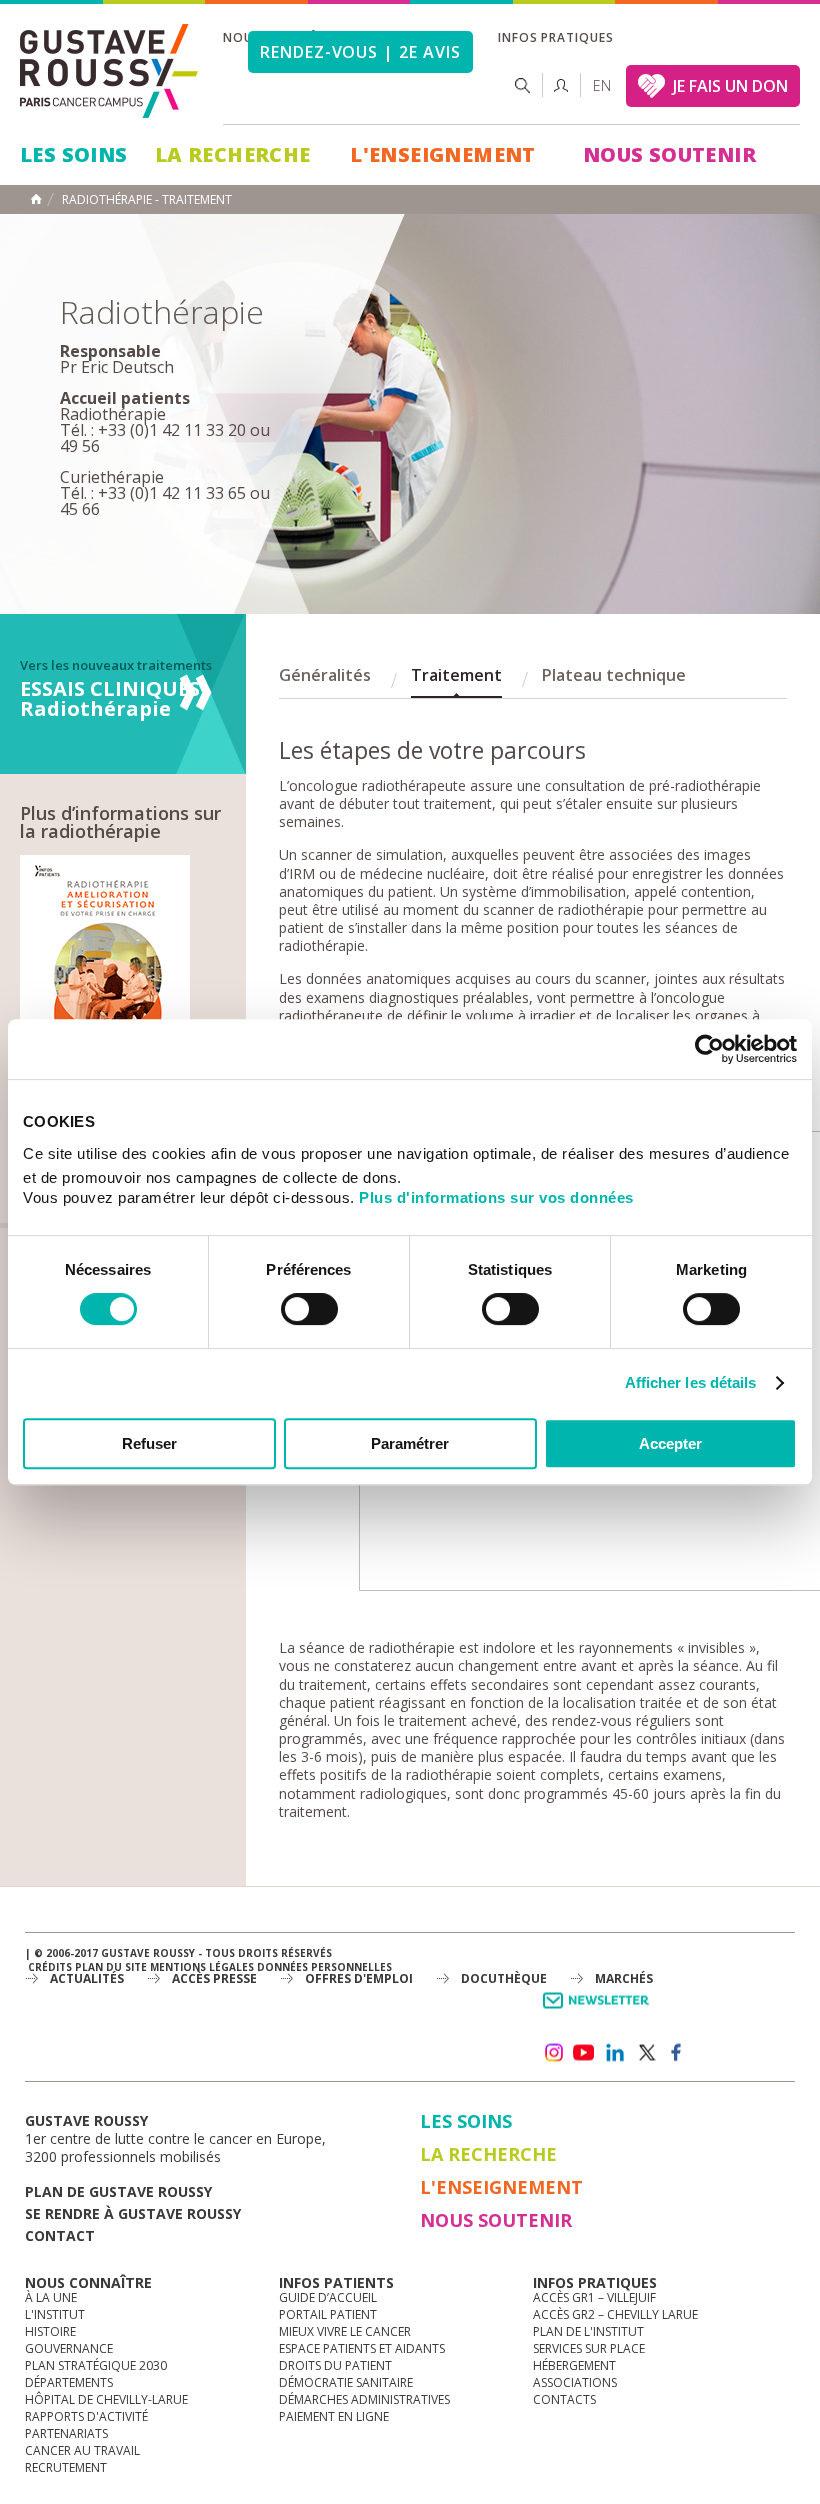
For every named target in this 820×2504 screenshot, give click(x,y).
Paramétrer (410, 1443)
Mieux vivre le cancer (345, 2331)
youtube (584, 2053)
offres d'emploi (359, 1978)
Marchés (624, 1978)
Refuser (149, 1443)
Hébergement (574, 2365)
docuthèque (504, 1978)
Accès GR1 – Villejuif (594, 2297)
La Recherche (233, 154)
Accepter (670, 1443)
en (602, 85)
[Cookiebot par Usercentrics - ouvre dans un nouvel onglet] (709, 1049)
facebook (677, 2053)
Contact (60, 2235)
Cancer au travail (82, 2450)
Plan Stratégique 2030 (96, 2365)
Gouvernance (69, 2348)
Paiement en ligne (334, 2416)
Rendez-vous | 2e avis (360, 52)
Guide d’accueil (328, 2297)
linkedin (615, 2053)
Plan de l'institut (588, 2331)
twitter (646, 2053)
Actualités (87, 1978)
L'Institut (55, 2314)
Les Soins (74, 154)
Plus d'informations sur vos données (496, 1197)
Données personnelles (324, 1967)
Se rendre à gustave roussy (133, 2213)
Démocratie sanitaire (346, 2382)
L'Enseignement (443, 154)
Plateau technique (614, 675)
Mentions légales (202, 1967)
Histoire (50, 2331)
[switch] (309, 1309)
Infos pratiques (556, 37)
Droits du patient (335, 2365)
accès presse (214, 1978)
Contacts (564, 2399)
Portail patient (328, 2314)
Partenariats (66, 2433)
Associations (575, 2382)
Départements (69, 2382)
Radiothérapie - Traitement (147, 200)
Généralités (325, 675)
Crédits (50, 1967)
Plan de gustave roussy (118, 2191)
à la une (51, 2297)
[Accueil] (110, 71)
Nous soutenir (669, 154)
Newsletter (599, 2010)
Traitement (456, 675)
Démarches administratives (364, 2399)
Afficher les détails (691, 1382)
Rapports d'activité (86, 2416)
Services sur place (589, 2348)
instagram (553, 2053)
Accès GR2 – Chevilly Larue (615, 2314)
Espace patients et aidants (362, 2348)
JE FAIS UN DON (730, 86)
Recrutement (66, 2467)
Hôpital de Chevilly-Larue (106, 2399)
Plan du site (111, 1967)
